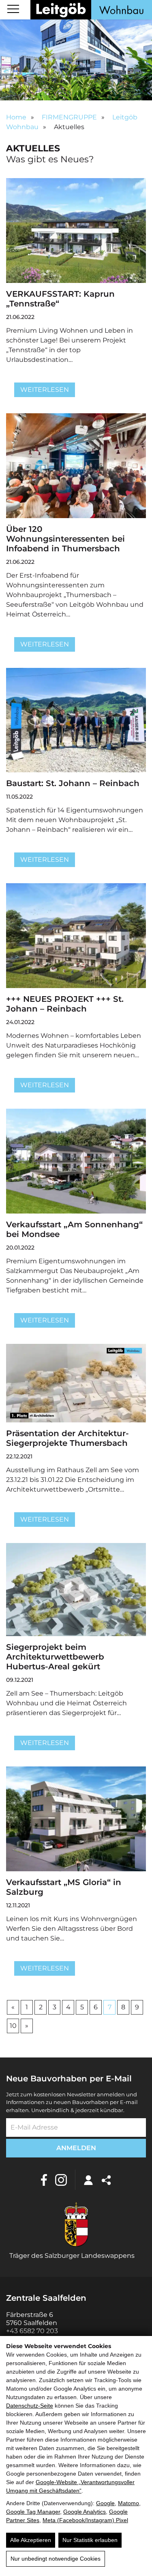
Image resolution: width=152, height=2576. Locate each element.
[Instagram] (61, 2180)
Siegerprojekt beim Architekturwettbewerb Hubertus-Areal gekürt (55, 1657)
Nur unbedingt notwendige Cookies (56, 2559)
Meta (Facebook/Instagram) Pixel (85, 2520)
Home (16, 117)
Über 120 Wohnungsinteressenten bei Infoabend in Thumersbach (65, 539)
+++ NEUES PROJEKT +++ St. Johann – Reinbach (65, 1004)
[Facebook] (44, 2180)
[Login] (88, 2180)
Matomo (128, 2503)
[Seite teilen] (106, 2180)
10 (13, 2026)
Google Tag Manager (33, 2512)
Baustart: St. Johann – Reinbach (73, 783)
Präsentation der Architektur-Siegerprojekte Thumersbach (67, 1438)
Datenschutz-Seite (30, 2406)
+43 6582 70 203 (32, 2331)
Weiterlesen (45, 390)
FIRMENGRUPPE (69, 117)
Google (105, 2503)
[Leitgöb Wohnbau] (91, 10)
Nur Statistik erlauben (90, 2540)
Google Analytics (85, 2512)
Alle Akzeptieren (31, 2540)
